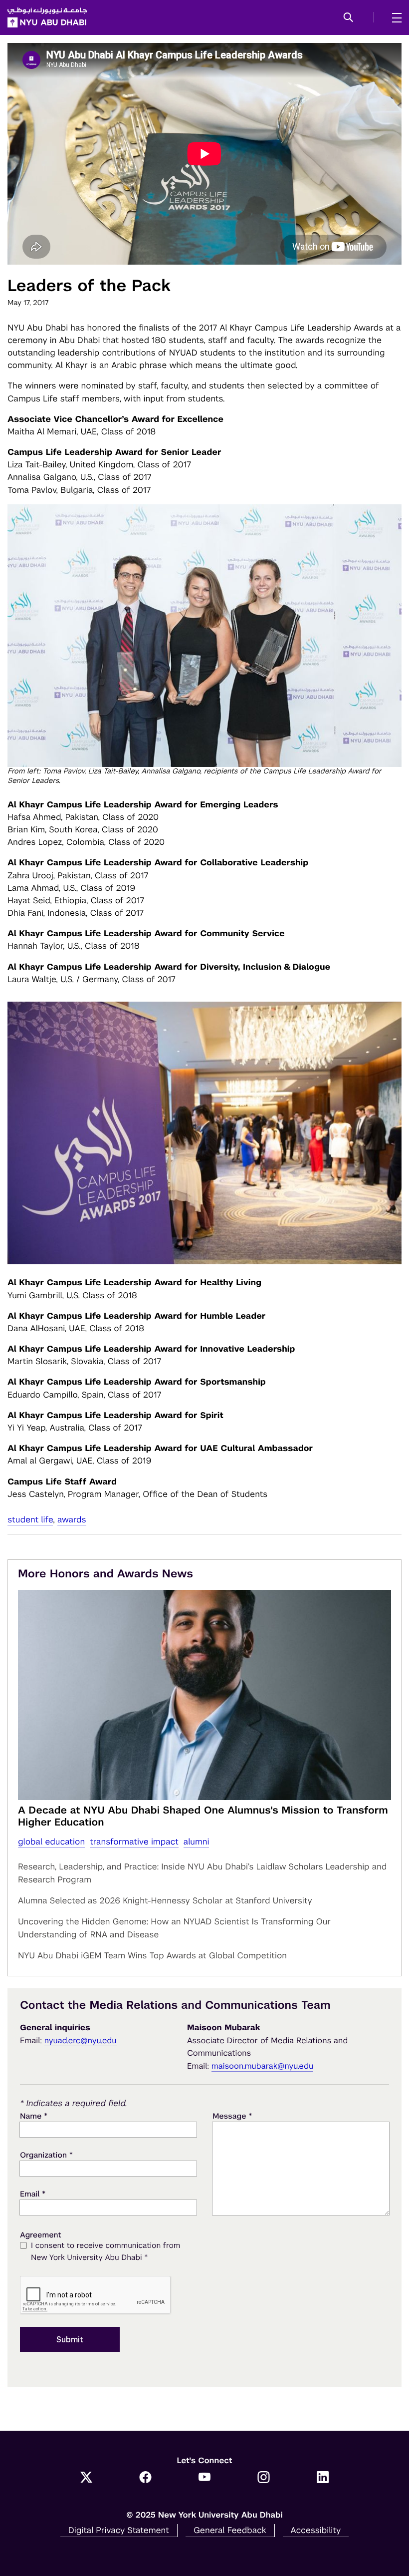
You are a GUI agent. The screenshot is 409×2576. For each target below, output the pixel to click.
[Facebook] (145, 2478)
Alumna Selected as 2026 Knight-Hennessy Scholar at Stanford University (165, 1900)
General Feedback (230, 2530)
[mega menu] (394, 17)
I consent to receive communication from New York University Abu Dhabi (105, 2252)
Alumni (197, 1841)
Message (232, 2116)
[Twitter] (87, 2478)
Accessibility (316, 2530)
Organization (46, 2155)
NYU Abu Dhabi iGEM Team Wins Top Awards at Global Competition (152, 1955)
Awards (72, 1519)
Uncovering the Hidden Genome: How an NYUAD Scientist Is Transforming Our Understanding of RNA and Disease (174, 1928)
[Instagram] (264, 2478)
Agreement (41, 2235)
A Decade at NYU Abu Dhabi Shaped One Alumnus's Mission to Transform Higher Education (203, 1816)
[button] (348, 18)
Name (34, 2116)
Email (33, 2194)
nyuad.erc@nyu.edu (81, 2040)
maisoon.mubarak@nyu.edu (263, 2066)
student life (30, 1519)
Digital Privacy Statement (119, 2530)
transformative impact (134, 1841)
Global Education (51, 1841)
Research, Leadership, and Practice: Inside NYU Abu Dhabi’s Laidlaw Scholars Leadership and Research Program (202, 1873)
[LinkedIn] (323, 2478)
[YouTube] (205, 2478)
